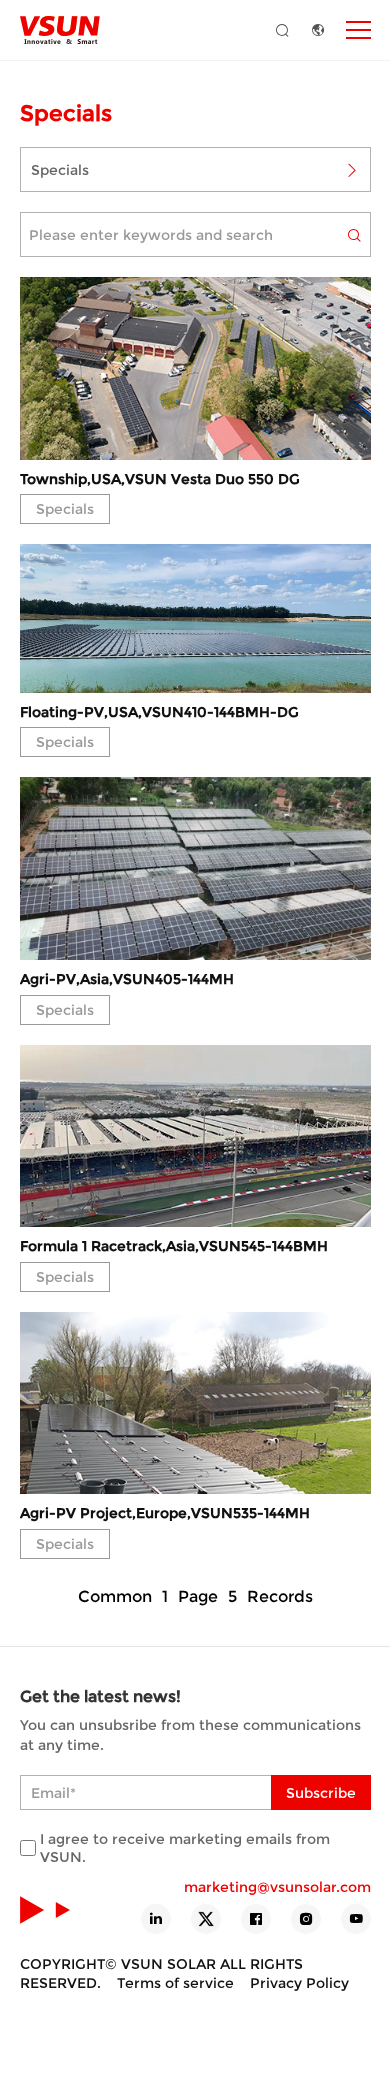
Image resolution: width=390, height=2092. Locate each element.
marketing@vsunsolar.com (277, 1887)
